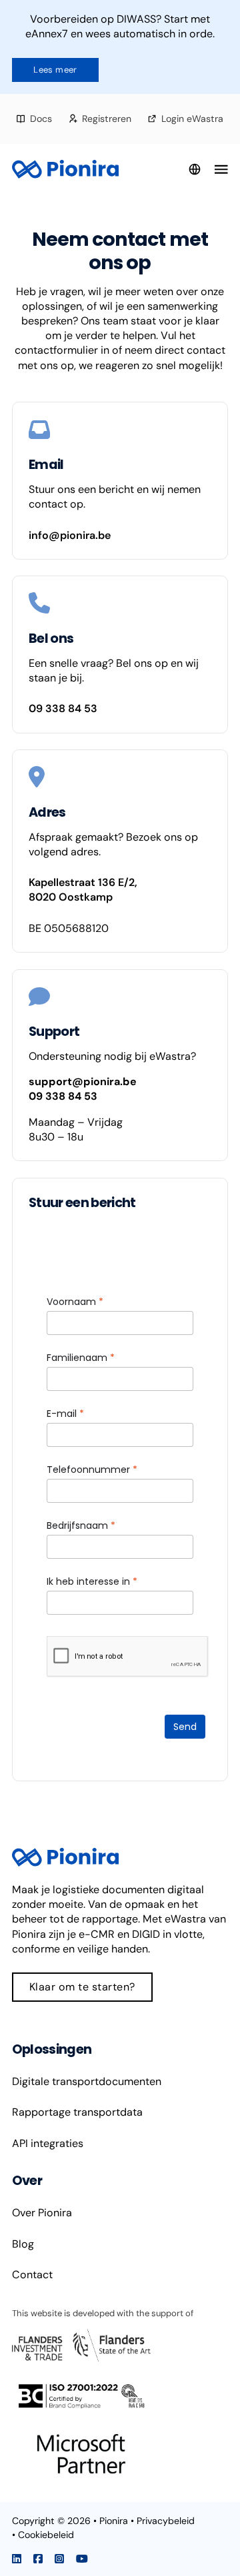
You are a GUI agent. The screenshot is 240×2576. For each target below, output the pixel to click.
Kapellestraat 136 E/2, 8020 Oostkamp (83, 890)
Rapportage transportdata (77, 2112)
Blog (23, 2244)
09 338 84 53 (63, 708)
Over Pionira (42, 2213)
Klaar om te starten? (82, 1987)
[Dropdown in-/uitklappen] (195, 169)
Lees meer (55, 70)
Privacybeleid (166, 2521)
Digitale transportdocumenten (87, 2081)
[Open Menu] (221, 169)
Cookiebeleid (46, 2535)
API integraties (48, 2143)
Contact (32, 2275)
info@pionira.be (70, 535)
